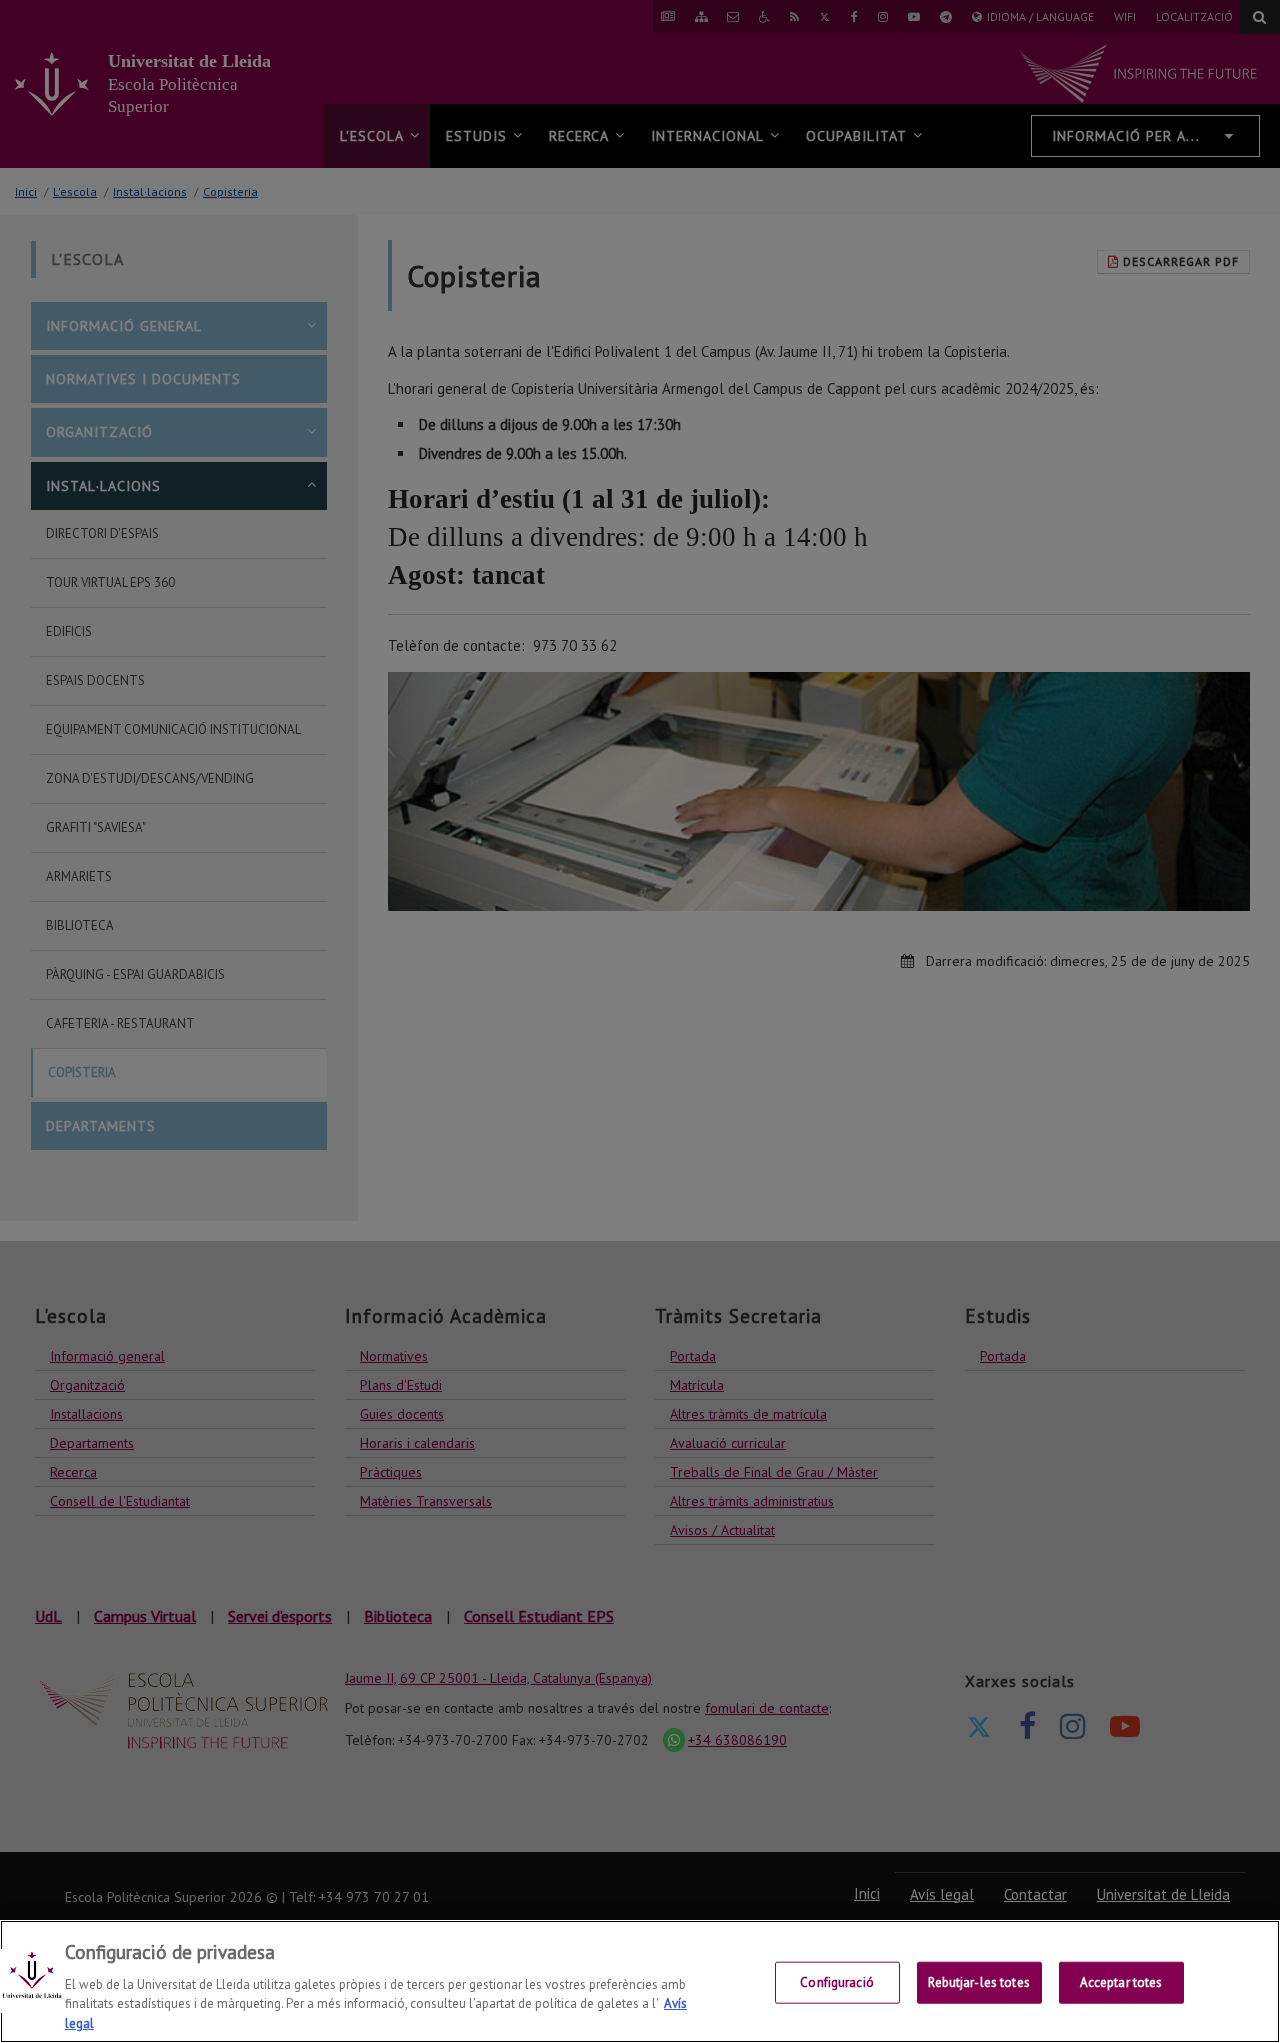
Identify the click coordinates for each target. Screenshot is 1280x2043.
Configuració (837, 1982)
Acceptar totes (1121, 1982)
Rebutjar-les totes (978, 1982)
